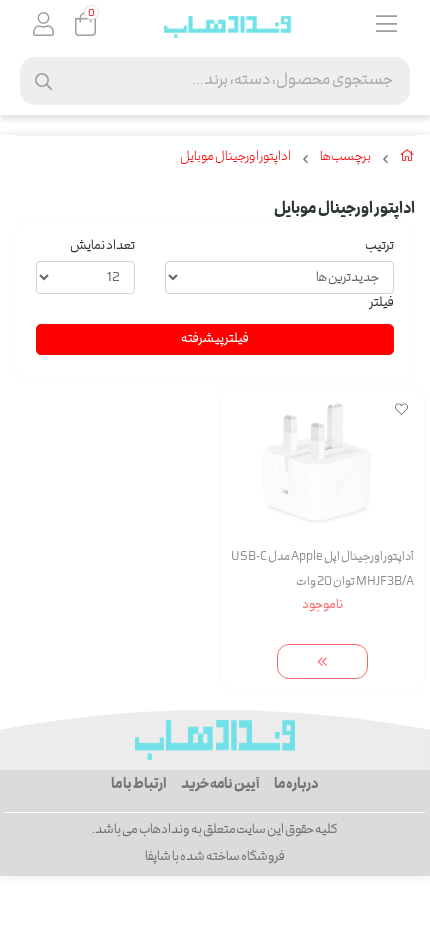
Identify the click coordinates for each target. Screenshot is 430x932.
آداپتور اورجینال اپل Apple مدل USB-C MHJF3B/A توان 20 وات (322, 570)
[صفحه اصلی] (407, 160)
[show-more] (323, 661)
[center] (43, 81)
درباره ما (296, 785)
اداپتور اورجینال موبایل (235, 158)
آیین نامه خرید (220, 785)
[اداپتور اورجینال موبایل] (215, 740)
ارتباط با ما (138, 785)
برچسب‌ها (345, 158)
